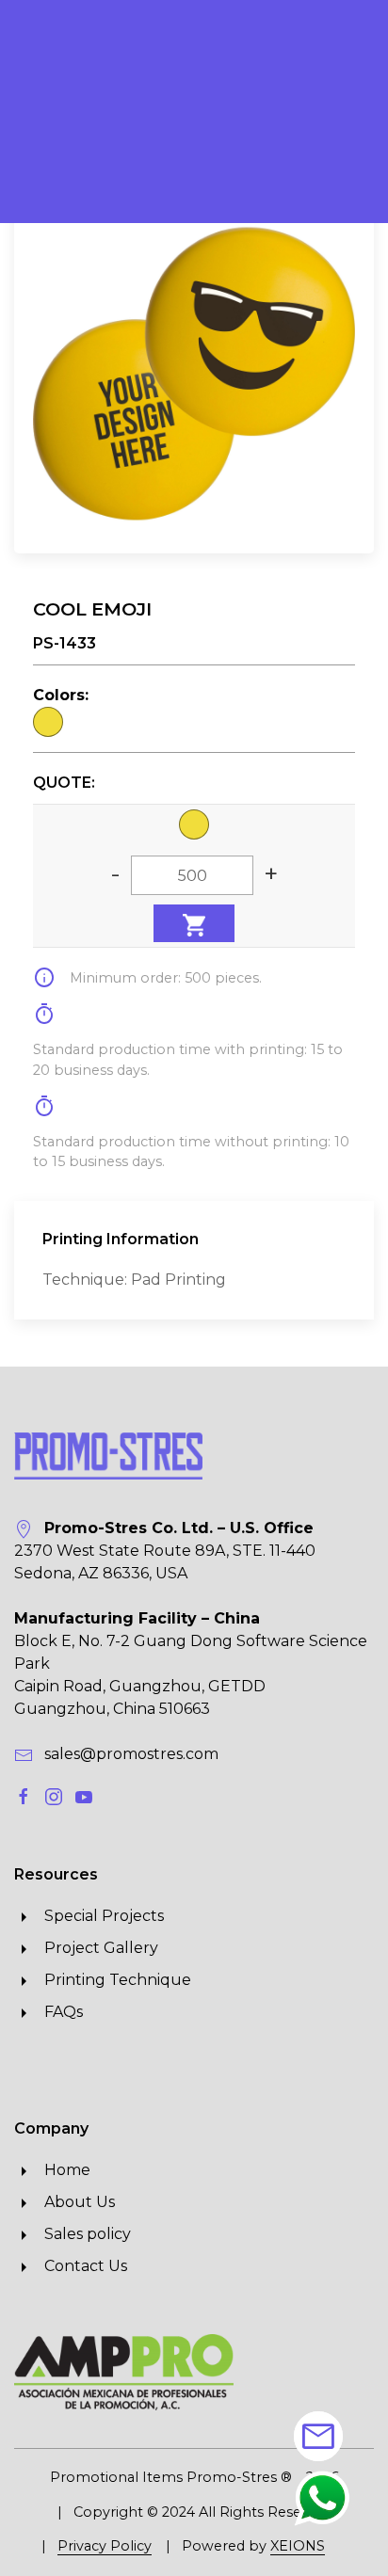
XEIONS (298, 2546)
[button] (322, 2497)
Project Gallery (96, 1948)
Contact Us (80, 2266)
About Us (74, 2202)
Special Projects (98, 1916)
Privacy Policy (105, 2546)
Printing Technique (112, 1980)
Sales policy (82, 2234)
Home (62, 2170)
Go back (70, 166)
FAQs (58, 2012)
